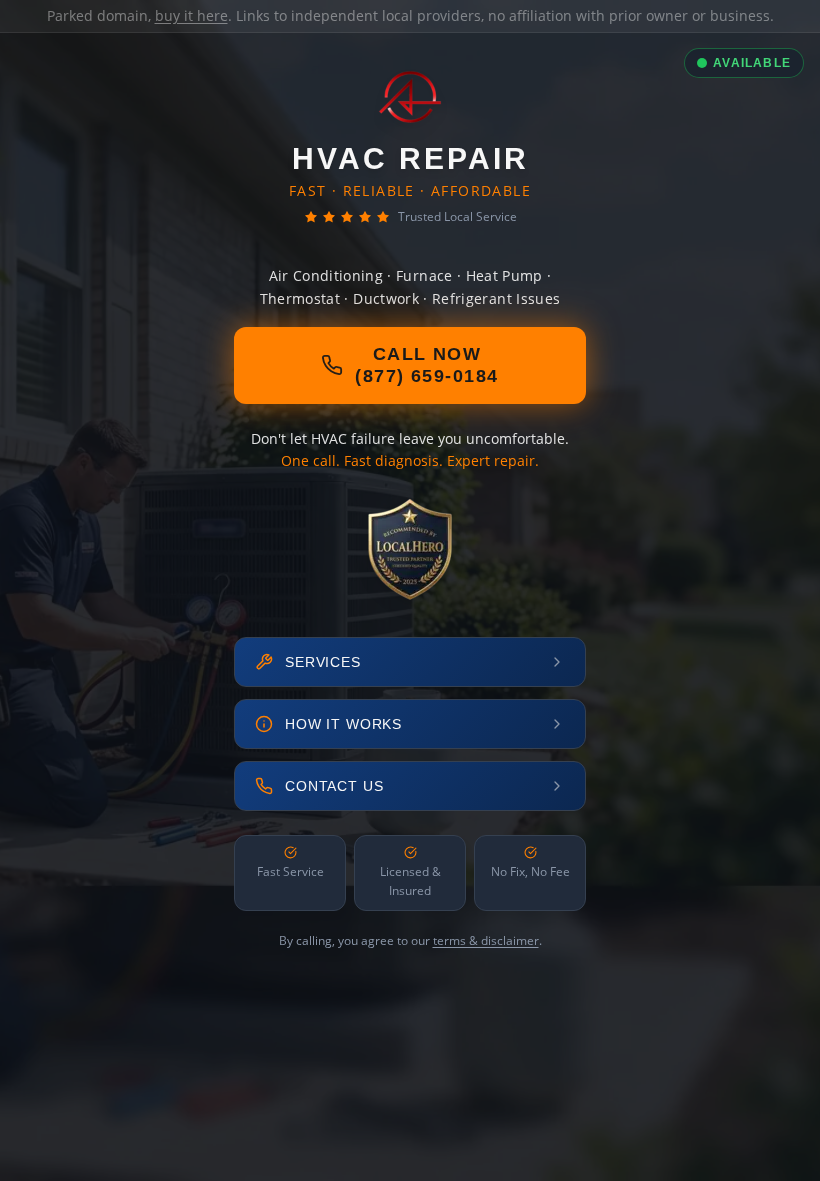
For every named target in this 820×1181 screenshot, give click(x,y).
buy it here (191, 15)
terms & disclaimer (486, 940)
